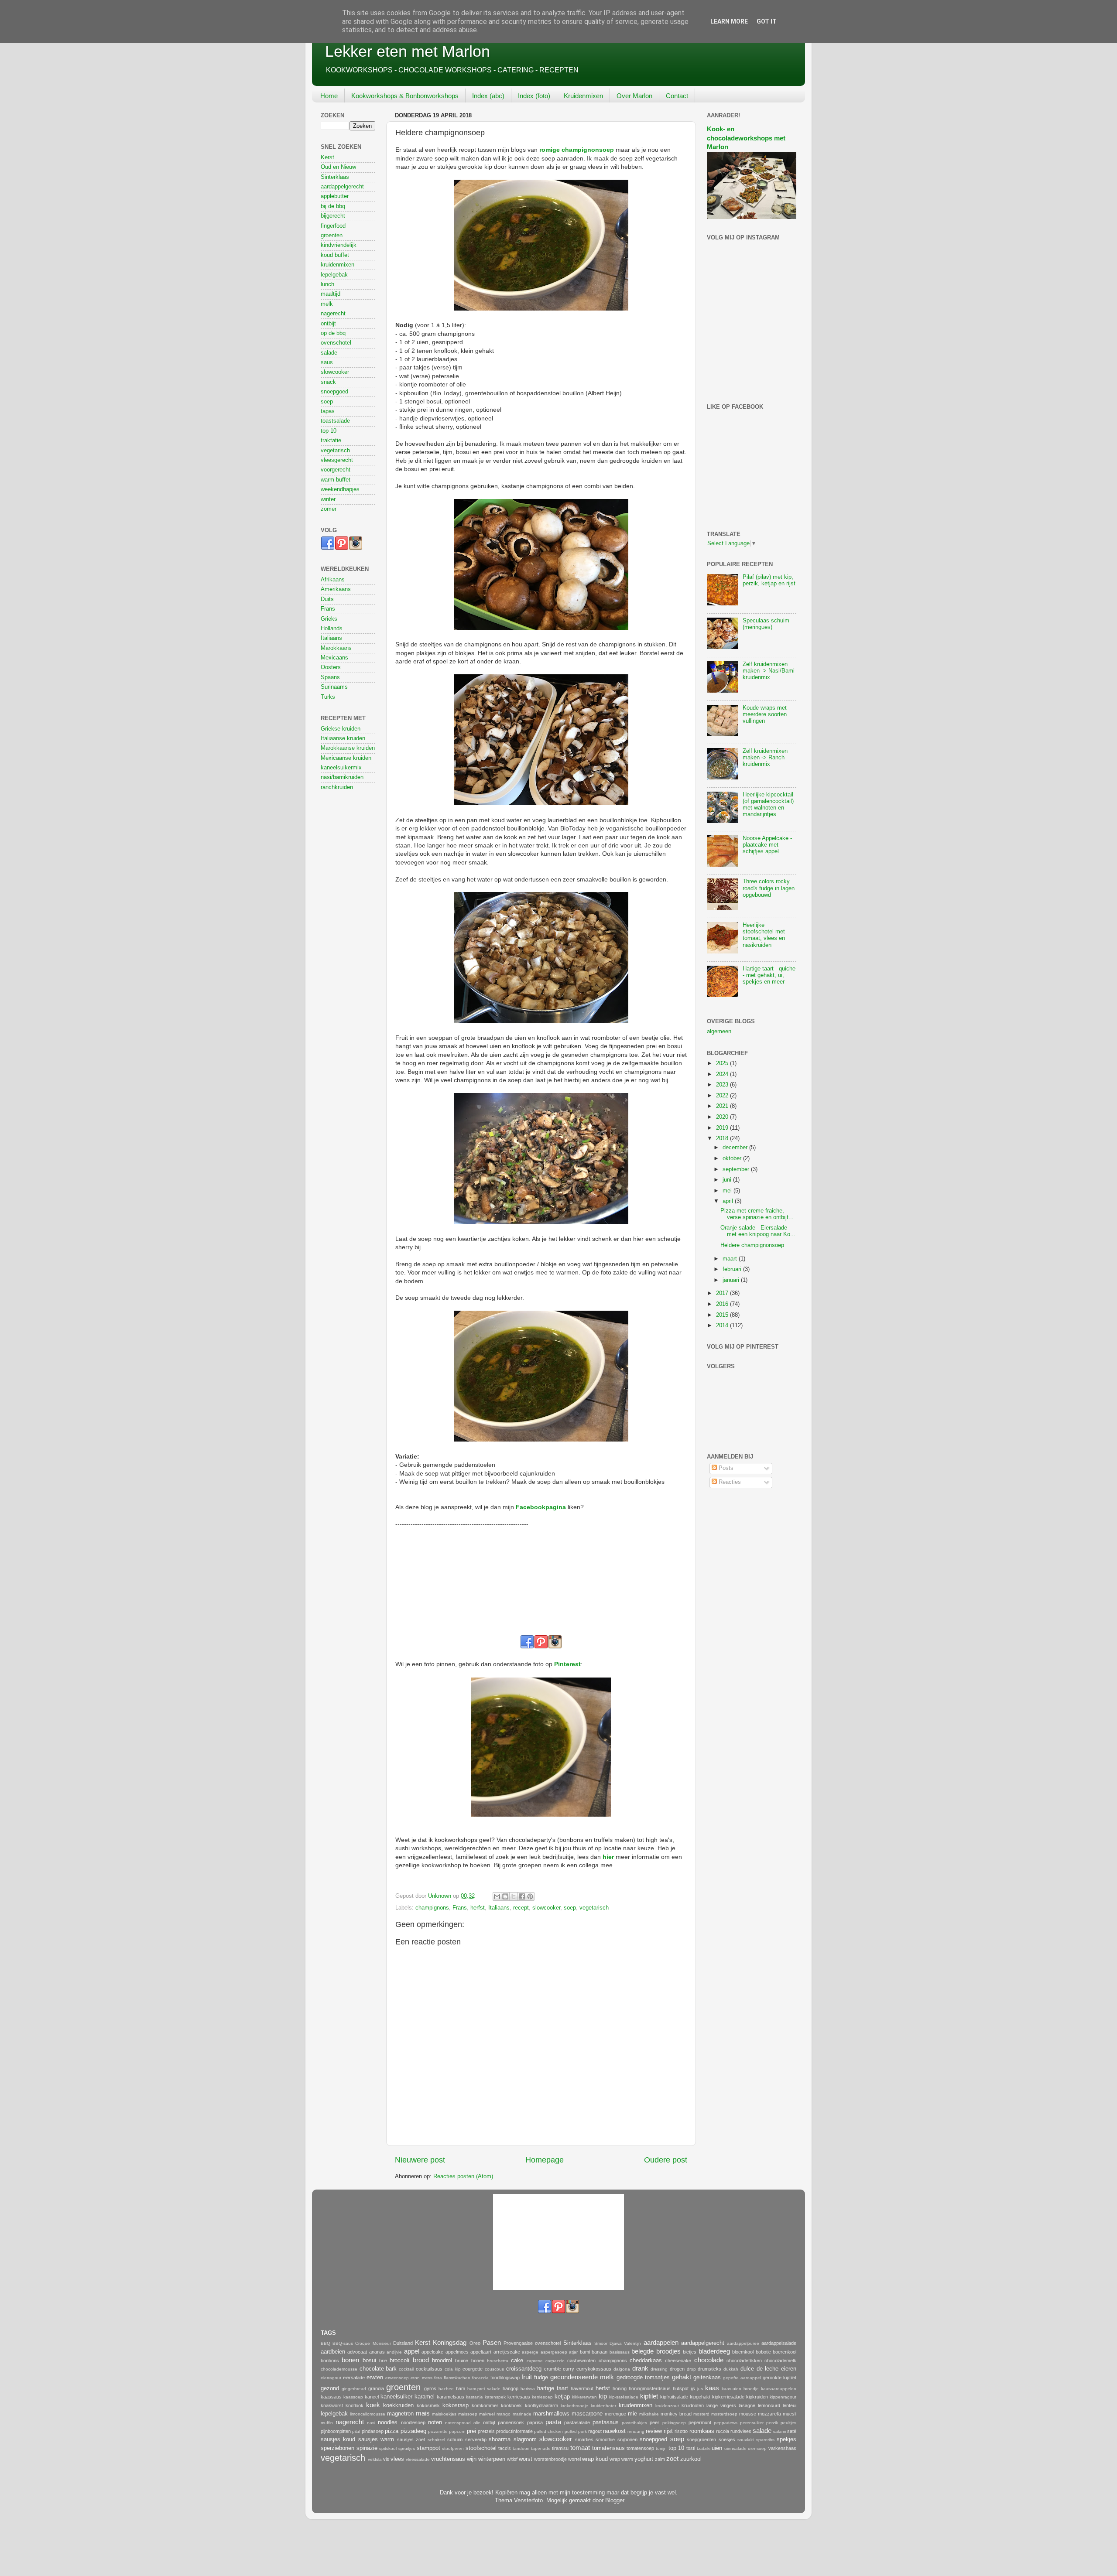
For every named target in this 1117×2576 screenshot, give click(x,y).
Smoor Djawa (608, 2343)
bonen (350, 2360)
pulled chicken (548, 2431)
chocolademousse (339, 2369)
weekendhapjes (340, 489)
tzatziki (704, 2448)
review (654, 2431)
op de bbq (333, 333)
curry (569, 2369)
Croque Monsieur (373, 2343)
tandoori (521, 2448)
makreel (487, 2414)
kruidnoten (693, 2405)
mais (423, 2413)
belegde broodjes (656, 2351)
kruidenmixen (337, 265)
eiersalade (354, 2378)
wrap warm (621, 2459)
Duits (327, 599)
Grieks (329, 619)
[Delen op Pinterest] (530, 1896)
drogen (677, 2369)
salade (329, 353)
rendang (636, 2431)
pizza (392, 2431)
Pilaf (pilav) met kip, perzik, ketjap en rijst (769, 580)
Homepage (545, 2160)
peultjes (788, 2423)
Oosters (331, 667)
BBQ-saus (343, 2343)
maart (731, 1259)
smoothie (605, 2439)
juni (728, 1180)
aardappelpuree (743, 2343)
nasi (371, 2423)
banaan (600, 2352)
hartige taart (553, 2388)
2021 (723, 1106)
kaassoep (353, 2397)
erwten (375, 2378)
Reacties (729, 1482)
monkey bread (676, 2414)
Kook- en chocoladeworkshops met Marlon (746, 138)
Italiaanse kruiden (343, 738)
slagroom (525, 2439)
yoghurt (644, 2459)
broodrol (442, 2361)
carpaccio (555, 2361)
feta (438, 2378)
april (729, 1201)
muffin (327, 2423)
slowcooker (546, 1908)
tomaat (580, 2448)
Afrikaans (333, 580)
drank (640, 2368)
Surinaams (334, 687)
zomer (329, 509)
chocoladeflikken (744, 2361)
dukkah (731, 2369)
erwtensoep (397, 2378)
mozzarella (769, 2414)
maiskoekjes (444, 2414)
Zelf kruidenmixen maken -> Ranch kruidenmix (765, 758)
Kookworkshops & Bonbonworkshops (405, 96)
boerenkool (785, 2352)
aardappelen (661, 2342)
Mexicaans (334, 658)
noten (435, 2422)
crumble (553, 2369)
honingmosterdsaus (650, 2388)
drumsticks (709, 2369)
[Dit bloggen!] (505, 1896)
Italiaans (499, 1908)
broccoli (399, 2361)
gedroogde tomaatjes (643, 2378)
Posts (725, 1468)
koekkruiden (398, 2405)
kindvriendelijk (339, 245)
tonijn (661, 2448)
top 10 (329, 431)
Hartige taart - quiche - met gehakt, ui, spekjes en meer (769, 975)
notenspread (458, 2423)
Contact (677, 96)
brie (383, 2361)
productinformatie (514, 2431)
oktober (733, 1158)
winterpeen (492, 2459)
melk (327, 304)
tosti (691, 2448)
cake (517, 2361)
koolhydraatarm (541, 2405)
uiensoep (757, 2448)
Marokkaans (336, 648)
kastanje (475, 2397)
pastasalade (577, 2422)
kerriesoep (542, 2397)
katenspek (495, 2397)
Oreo (475, 2343)
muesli (790, 2414)
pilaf (356, 2431)
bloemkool (743, 2352)
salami (780, 2431)
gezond (330, 2388)
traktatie (331, 441)
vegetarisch (594, 1908)
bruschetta (498, 2361)
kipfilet (649, 2396)
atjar (573, 2352)
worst (526, 2459)
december (736, 1148)
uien (717, 2448)
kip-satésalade (624, 2397)
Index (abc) (488, 96)
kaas (712, 2388)
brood (421, 2360)
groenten (332, 236)
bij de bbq (333, 206)
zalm (660, 2459)
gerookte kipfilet (780, 2378)
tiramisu (560, 2448)
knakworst (332, 2405)
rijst (668, 2431)
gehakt (682, 2377)
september (737, 1169)
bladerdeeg (714, 2351)
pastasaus (606, 2422)
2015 (723, 1315)
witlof (512, 2459)
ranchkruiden (337, 787)
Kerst (327, 157)
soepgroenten (701, 2439)
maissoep (468, 2414)
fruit (527, 2377)
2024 (723, 1074)
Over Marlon (634, 96)
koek (373, 2405)
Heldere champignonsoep (752, 1245)
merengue (615, 2414)
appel (412, 2351)
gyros (430, 2388)
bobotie (763, 2352)
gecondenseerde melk (582, 2377)
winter (328, 499)
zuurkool (691, 2459)
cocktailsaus (429, 2369)
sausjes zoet (411, 2439)
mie (632, 2414)
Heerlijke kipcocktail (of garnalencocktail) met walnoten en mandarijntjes (768, 805)
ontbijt (328, 324)
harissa (528, 2389)
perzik (772, 2423)
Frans (460, 1908)
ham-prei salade (484, 2389)
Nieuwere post (420, 2160)
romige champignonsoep (577, 150)
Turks (328, 697)
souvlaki (745, 2440)
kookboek (511, 2405)
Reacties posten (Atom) (463, 2176)
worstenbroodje (550, 2459)
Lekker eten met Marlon (408, 51)
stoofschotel (481, 2448)
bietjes (690, 2352)
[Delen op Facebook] (522, 1896)
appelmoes (457, 2352)
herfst (478, 1908)
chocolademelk (780, 2361)
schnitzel (436, 2440)
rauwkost (614, 2431)
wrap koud (595, 2459)
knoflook (355, 2405)
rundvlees (741, 2431)
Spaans (330, 677)
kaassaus (331, 2397)
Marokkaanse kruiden (348, 748)
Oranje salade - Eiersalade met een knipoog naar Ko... (758, 1231)
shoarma (500, 2439)
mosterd (701, 2414)
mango (504, 2414)
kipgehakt (700, 2397)
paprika (535, 2422)
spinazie (367, 2448)
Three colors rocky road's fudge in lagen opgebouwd (769, 888)
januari (732, 1280)
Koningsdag (450, 2342)
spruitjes (407, 2448)
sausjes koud (338, 2439)
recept (521, 1908)
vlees (397, 2459)
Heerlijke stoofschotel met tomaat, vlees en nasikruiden (764, 935)
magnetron (400, 2414)
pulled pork (576, 2431)
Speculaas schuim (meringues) (766, 624)
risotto (681, 2431)
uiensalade (735, 2448)
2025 (723, 1063)
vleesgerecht (337, 460)
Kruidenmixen (583, 96)
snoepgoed (334, 392)
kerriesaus (519, 2397)
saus (327, 362)
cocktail (406, 2369)
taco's (505, 2448)
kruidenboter (603, 2406)
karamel (425, 2397)
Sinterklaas (335, 177)
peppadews (726, 2423)
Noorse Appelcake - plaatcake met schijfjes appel (767, 845)
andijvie (394, 2352)
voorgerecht (336, 470)
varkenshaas (782, 2448)
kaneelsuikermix (341, 768)
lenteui (790, 2405)
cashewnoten (581, 2361)
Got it (767, 21)
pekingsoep (674, 2423)
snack (328, 382)
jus (700, 2389)
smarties (584, 2439)
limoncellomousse (368, 2414)
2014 (723, 1326)
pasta (553, 2422)
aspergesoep (554, 2352)
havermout (582, 2388)
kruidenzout (667, 2406)
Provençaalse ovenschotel (532, 2343)
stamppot (428, 2448)
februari (733, 1269)
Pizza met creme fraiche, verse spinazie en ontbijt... (757, 1214)
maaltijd (331, 294)
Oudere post (666, 2160)
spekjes (786, 2439)
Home (329, 96)
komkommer (485, 2405)
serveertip (476, 2439)
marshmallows (551, 2414)
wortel (574, 2459)
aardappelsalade (779, 2343)
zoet (672, 2458)
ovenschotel (336, 343)
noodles (388, 2422)
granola (376, 2388)
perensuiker (752, 2423)
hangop (511, 2388)
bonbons (330, 2361)
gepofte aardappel (742, 2378)
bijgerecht (333, 216)
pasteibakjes (634, 2423)
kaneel (372, 2397)
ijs (693, 2388)
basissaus (620, 2352)
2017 (723, 1293)
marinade (522, 2414)
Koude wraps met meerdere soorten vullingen (765, 714)
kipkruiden (757, 2397)
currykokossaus (594, 2369)
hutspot (681, 2388)
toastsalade (335, 421)
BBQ (326, 2343)
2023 (723, 1085)
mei (728, 1191)
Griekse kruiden (341, 729)
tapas (328, 411)
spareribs (765, 2440)
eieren (789, 2369)
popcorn (457, 2431)
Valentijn (632, 2343)
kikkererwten (584, 2397)
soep (570, 1908)
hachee (446, 2389)
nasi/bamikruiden (342, 777)
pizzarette (438, 2431)
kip (603, 2396)
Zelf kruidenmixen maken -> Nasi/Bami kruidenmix (769, 671)
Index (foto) (534, 96)
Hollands (332, 629)
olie (477, 2423)
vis (386, 2459)
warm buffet (336, 480)
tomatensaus (608, 2448)
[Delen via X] (514, 1896)
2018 (723, 1138)
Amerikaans (336, 589)
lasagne (747, 2405)
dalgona (622, 2369)
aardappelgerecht (342, 187)
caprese (535, 2361)
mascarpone (587, 2414)
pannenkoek (511, 2422)
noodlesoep (413, 2422)
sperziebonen (337, 2448)
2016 (723, 1304)
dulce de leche (759, 2369)
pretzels (486, 2431)
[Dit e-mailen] (497, 1896)
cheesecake (678, 2361)
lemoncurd (769, 2405)
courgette (473, 2369)
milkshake (649, 2414)
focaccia (480, 2378)
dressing (659, 2369)
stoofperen (453, 2448)
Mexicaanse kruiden (346, 758)
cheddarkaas (646, 2361)
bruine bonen (469, 2361)
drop (691, 2369)
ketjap (562, 2397)
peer (654, 2422)
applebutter (335, 196)
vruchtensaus (448, 2459)
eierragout (331, 2378)
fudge (541, 2378)
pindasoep (373, 2431)
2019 (723, 1128)
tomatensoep (640, 2448)
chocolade (709, 2360)
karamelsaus (451, 2397)
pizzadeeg (413, 2431)
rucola (723, 2431)
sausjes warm (376, 2439)
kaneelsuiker (396, 2397)
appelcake (432, 2352)
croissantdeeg (524, 2369)
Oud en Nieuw (338, 167)
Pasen (492, 2342)
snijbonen (627, 2439)
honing (620, 2388)
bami (585, 2352)
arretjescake (507, 2352)
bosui (369, 2361)
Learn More (729, 21)
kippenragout (783, 2397)
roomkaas (702, 2431)
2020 (723, 1117)
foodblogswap (505, 2378)
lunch (327, 284)
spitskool (388, 2448)
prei (471, 2431)
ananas (377, 2352)
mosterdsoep (724, 2414)
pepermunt (700, 2422)
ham (461, 2388)
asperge (530, 2352)
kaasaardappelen (779, 2389)
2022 (723, 1096)
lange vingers (721, 2405)
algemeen (719, 1032)
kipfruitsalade (674, 2397)
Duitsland (403, 2343)
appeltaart (481, 2352)
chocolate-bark (378, 2369)
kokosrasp (456, 2405)
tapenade (541, 2448)
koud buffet (335, 255)
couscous (494, 2369)
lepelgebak (334, 275)
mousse (748, 2414)
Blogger (615, 2501)
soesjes (727, 2439)
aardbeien (333, 2352)
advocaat (357, 2352)
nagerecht (333, 314)
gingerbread (354, 2389)
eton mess (421, 2378)
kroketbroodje (574, 2406)
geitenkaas (707, 2378)
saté (792, 2431)
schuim (455, 2439)
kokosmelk (428, 2405)
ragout (595, 2431)
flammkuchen (457, 2378)
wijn (472, 2459)
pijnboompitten (336, 2431)
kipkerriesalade (728, 2397)
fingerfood (333, 226)
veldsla (375, 2459)
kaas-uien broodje (740, 2389)
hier (608, 1857)
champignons (432, 1908)
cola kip (453, 2369)
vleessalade (418, 2459)
